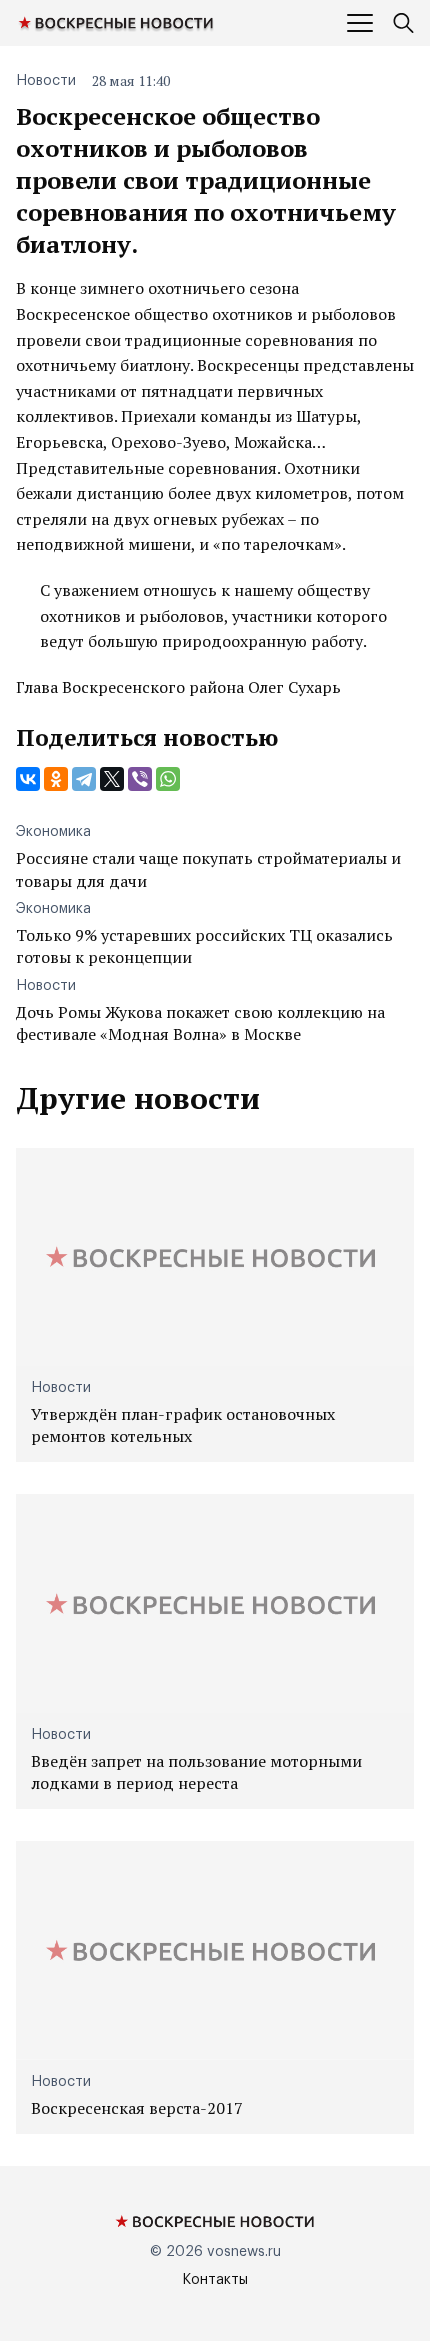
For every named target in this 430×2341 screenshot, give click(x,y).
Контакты (215, 2280)
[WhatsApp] (168, 779)
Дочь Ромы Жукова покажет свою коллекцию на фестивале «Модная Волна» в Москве (200, 1023)
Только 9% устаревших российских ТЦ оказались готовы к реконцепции (204, 946)
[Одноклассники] (56, 779)
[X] (112, 779)
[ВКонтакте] (28, 779)
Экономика (53, 832)
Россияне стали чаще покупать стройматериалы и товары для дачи (208, 869)
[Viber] (140, 779)
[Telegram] (84, 779)
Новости (46, 81)
